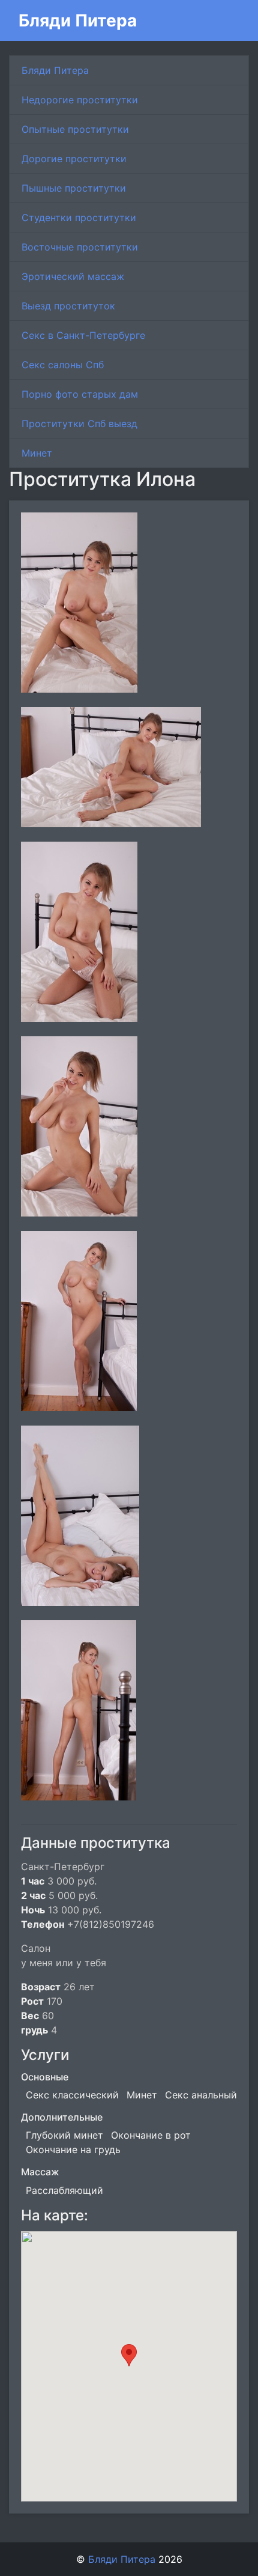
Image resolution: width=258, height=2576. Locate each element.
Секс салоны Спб (63, 365)
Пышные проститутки (74, 188)
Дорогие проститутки (74, 159)
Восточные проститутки (80, 247)
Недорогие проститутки (80, 100)
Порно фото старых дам (80, 394)
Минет (37, 453)
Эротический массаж (73, 276)
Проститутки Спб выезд (79, 424)
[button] (129, 2355)
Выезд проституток (68, 306)
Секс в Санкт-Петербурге (83, 335)
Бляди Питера (78, 20)
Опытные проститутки (75, 129)
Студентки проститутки (79, 217)
